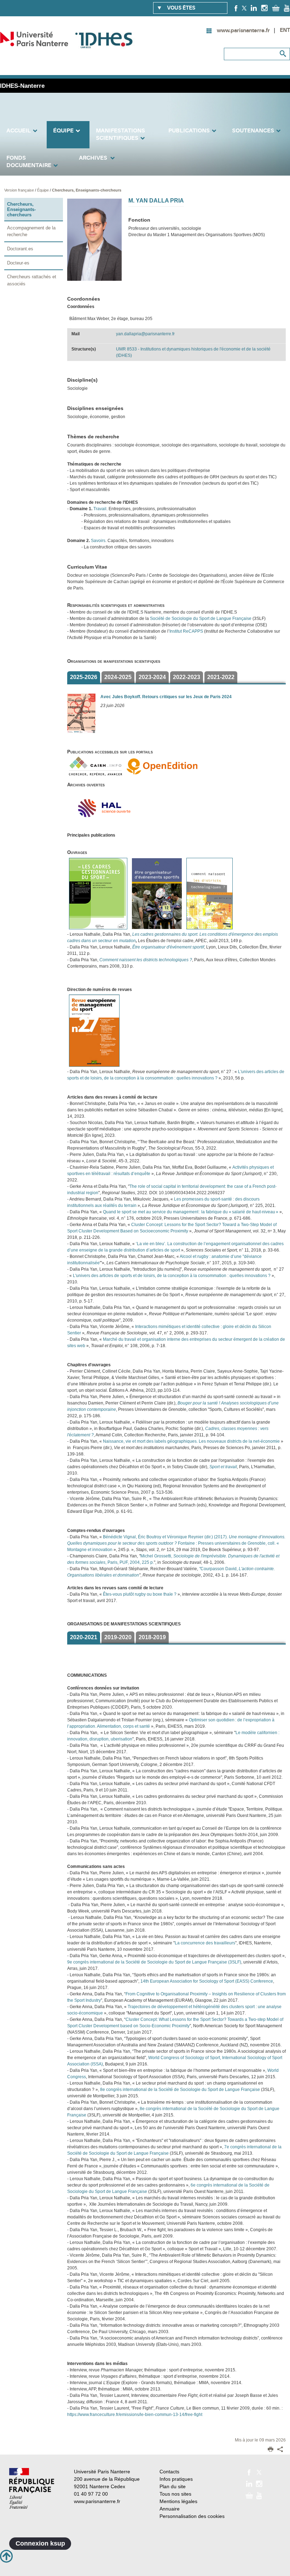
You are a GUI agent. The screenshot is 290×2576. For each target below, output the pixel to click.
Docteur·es (18, 263)
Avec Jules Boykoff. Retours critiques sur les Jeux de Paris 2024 (166, 697)
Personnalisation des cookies (192, 2516)
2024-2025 (118, 677)
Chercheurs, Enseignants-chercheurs (87, 190)
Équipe (43, 190)
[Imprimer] (271, 2450)
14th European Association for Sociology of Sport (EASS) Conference (207, 1981)
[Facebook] (236, 8)
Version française (20, 190)
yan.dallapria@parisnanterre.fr (145, 334)
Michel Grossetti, (157, 1556)
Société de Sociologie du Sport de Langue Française (201, 619)
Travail (100, 509)
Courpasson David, (220, 1569)
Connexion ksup (40, 2543)
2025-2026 (84, 677)
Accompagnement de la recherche (31, 231)
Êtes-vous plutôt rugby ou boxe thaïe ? (140, 1594)
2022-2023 (187, 677)
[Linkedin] (254, 8)
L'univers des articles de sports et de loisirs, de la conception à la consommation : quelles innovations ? (172, 1276)
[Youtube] (287, 8)
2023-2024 (152, 677)
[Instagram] (264, 8)
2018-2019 (152, 1637)
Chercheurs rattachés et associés (32, 280)
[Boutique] (276, 8)
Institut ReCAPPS (186, 631)
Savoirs (98, 541)
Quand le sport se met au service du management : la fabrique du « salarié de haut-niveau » (191, 1212)
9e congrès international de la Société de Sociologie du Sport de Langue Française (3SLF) (154, 1962)
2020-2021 (84, 1637)
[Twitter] (244, 8)
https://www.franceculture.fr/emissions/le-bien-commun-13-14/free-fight (135, 2415)
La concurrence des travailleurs (205, 1943)
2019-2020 (118, 1637)
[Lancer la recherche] (283, 54)
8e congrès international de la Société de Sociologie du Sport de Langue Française (180, 2090)
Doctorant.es (20, 249)
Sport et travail (223, 1467)
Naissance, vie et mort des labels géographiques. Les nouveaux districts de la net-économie (191, 1441)
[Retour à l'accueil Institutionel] (32, 2488)
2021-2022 (221, 677)
